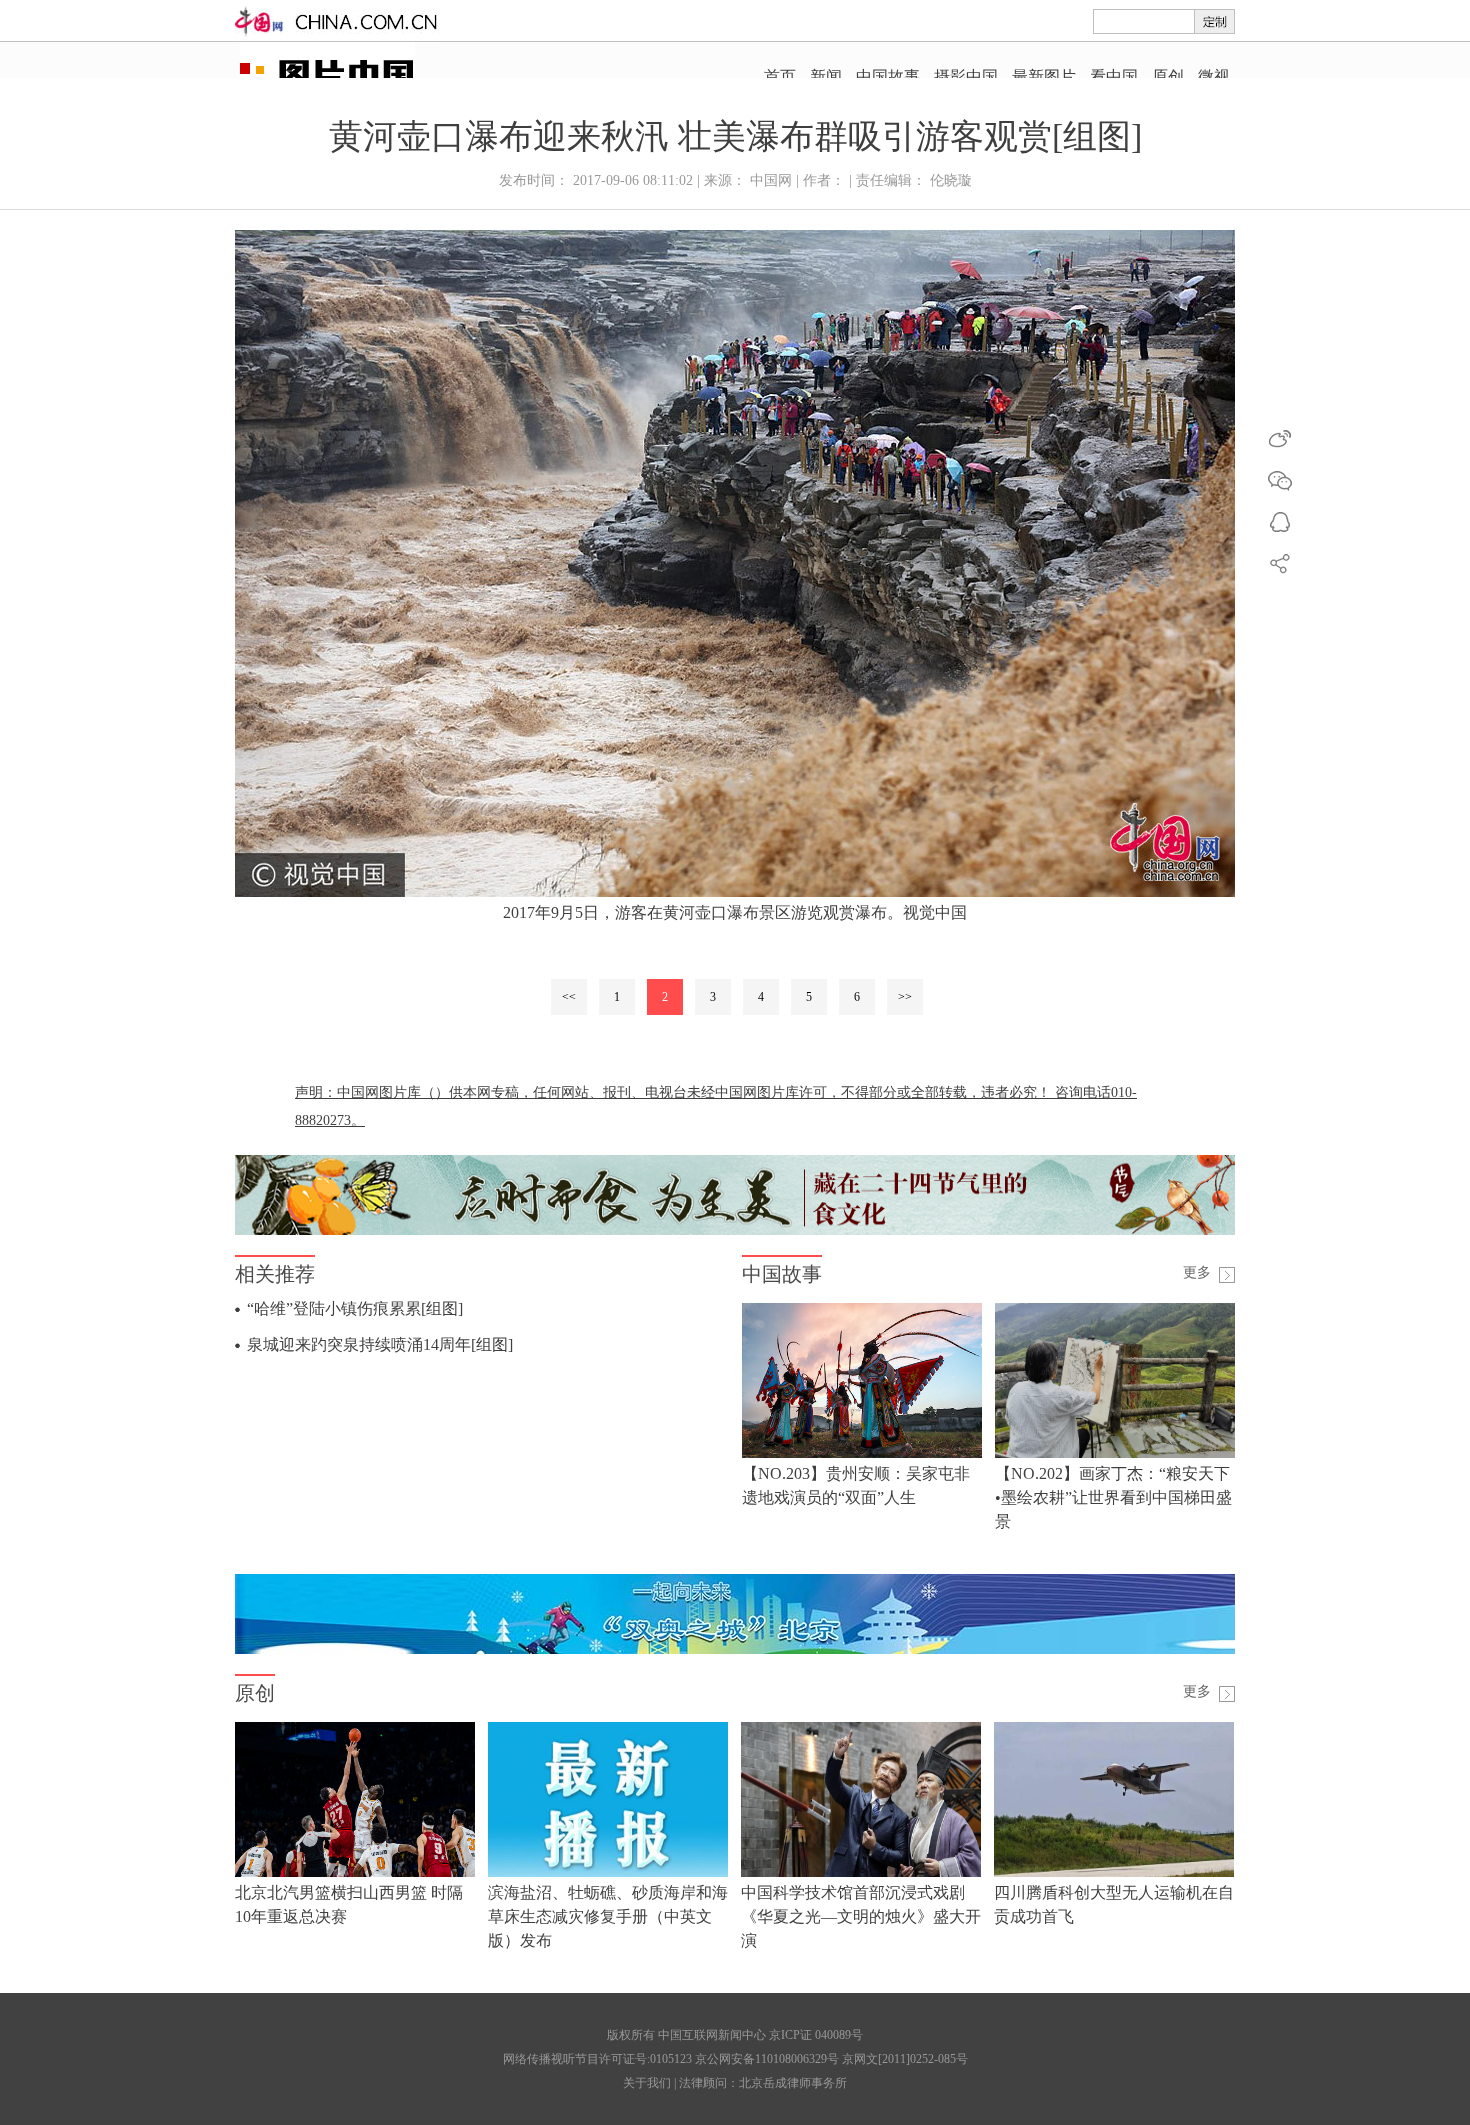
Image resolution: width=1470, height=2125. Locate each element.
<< (569, 997)
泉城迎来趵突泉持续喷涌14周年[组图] (380, 1344)
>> (905, 997)
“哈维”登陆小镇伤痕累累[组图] (355, 1308)
